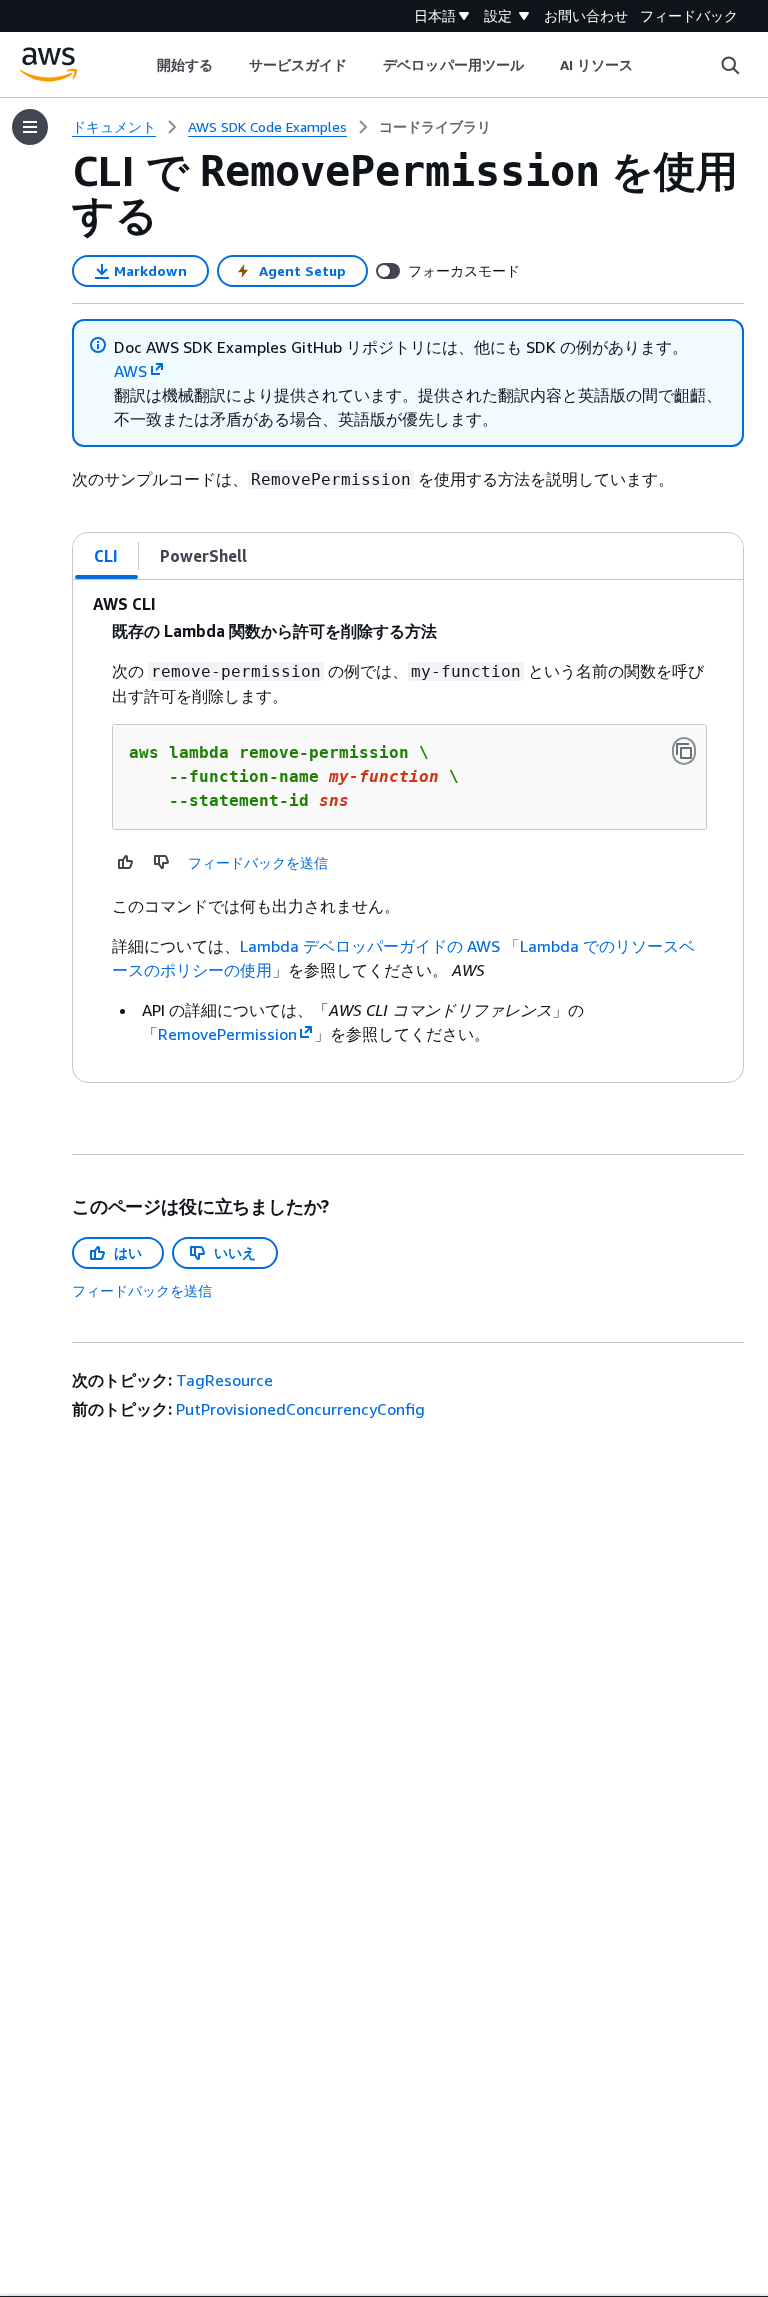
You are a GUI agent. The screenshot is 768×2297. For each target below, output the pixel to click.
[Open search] (730, 65)
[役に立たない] (162, 862)
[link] (435, 127)
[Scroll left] (141, 65)
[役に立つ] (126, 862)
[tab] (106, 556)
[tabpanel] (408, 831)
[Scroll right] (648, 65)
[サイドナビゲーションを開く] (30, 127)
